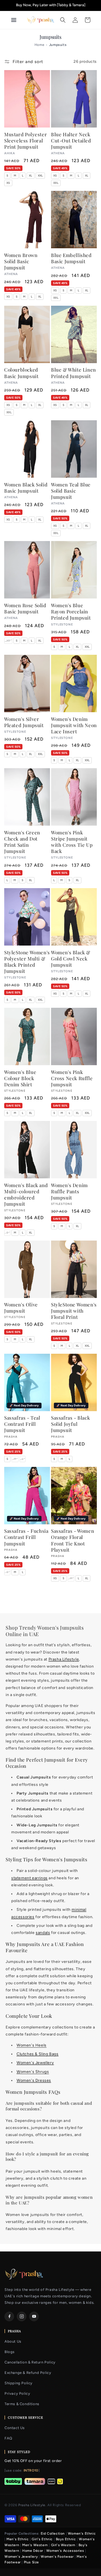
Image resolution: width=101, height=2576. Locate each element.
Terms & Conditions (22, 2404)
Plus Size (31, 2562)
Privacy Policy (17, 2393)
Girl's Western (63, 2545)
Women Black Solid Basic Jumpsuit (26, 488)
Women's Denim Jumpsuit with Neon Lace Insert (74, 725)
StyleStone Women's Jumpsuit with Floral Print (74, 1311)
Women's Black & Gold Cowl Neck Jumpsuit (71, 959)
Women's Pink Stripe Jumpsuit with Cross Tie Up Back (72, 842)
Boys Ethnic (66, 2539)
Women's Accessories (65, 2551)
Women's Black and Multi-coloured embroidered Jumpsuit (26, 1194)
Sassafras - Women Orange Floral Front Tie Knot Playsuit (73, 1540)
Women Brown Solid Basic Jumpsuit (21, 261)
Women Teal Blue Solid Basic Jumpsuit (71, 491)
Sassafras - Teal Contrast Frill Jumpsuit (22, 1424)
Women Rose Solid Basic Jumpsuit (25, 608)
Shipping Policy (19, 2383)
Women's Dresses (34, 2080)
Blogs (10, 2352)
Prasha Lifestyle (64, 1659)
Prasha (11, 1437)
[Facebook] (9, 2316)
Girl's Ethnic (42, 2539)
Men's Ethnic (18, 2539)
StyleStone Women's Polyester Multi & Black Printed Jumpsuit (27, 962)
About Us (13, 2341)
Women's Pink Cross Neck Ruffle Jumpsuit (72, 1078)
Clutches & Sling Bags (38, 2054)
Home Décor (33, 2551)
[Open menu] (16, 20)
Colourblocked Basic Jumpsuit (21, 373)
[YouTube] (34, 2316)
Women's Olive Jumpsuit (21, 1308)
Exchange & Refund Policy (28, 2373)
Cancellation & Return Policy (30, 2362)
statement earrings (29, 1878)
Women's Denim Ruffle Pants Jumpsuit (69, 1191)
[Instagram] (22, 2316)
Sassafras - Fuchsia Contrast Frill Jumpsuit (26, 1537)
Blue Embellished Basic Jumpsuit (71, 258)
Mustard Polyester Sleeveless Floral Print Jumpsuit (26, 140)
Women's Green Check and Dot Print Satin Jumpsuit (22, 842)
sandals (43, 1933)
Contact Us (15, 2428)
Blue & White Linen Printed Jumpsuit (74, 373)
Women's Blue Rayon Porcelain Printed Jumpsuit (71, 611)
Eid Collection (53, 2533)
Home (39, 45)
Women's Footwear (57, 2557)
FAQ (8, 2438)
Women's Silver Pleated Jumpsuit (24, 722)
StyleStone (15, 1091)
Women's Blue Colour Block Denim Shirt (20, 1078)
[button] (63, 20)
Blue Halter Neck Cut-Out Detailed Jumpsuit (71, 140)
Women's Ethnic (82, 2533)
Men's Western (35, 2545)
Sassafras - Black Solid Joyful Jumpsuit (70, 1424)
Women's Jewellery (35, 2063)
